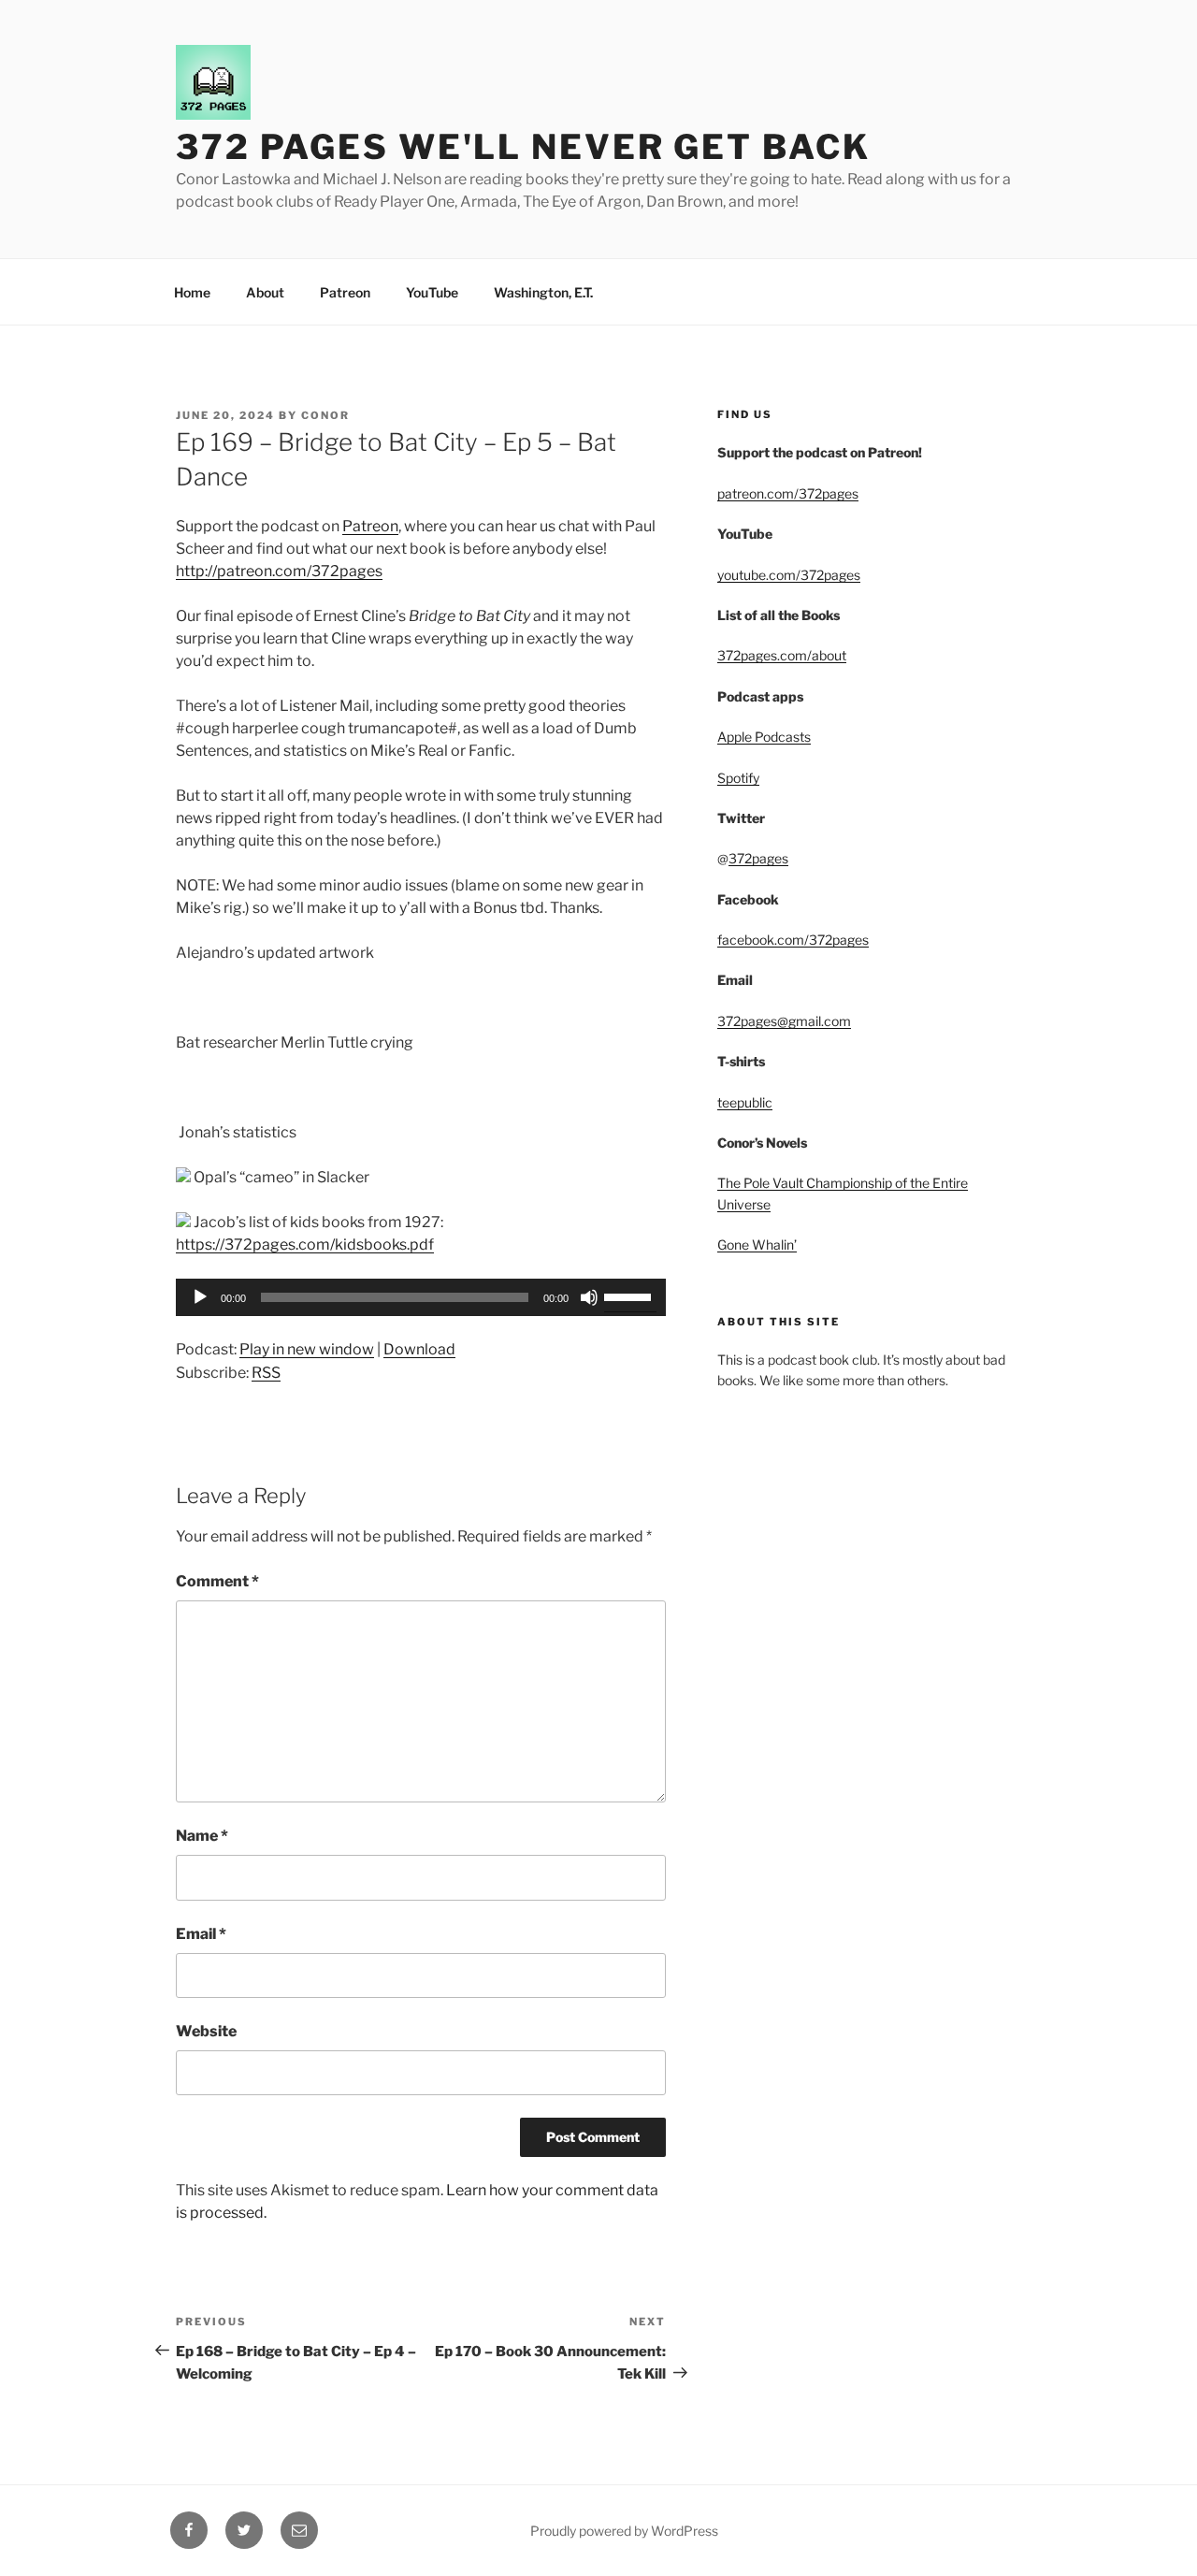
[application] (421, 1297)
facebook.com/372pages (793, 940)
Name (202, 1836)
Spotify (738, 778)
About (265, 292)
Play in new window (307, 1349)
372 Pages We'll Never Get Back (523, 147)
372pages (758, 858)
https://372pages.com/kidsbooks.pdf (305, 1245)
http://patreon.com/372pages (279, 571)
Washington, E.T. (543, 292)
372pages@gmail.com (784, 1021)
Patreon (345, 292)
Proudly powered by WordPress (624, 2531)
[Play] (200, 1297)
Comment (217, 1581)
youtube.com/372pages (789, 575)
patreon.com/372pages (788, 493)
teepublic (745, 1102)
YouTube (432, 292)
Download (419, 1349)
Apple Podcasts (764, 737)
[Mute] (589, 1297)
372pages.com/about (782, 655)
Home (192, 292)
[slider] (630, 1295)
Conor (325, 415)
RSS (266, 1373)
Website (206, 2031)
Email (201, 1934)
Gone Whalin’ (757, 1245)
